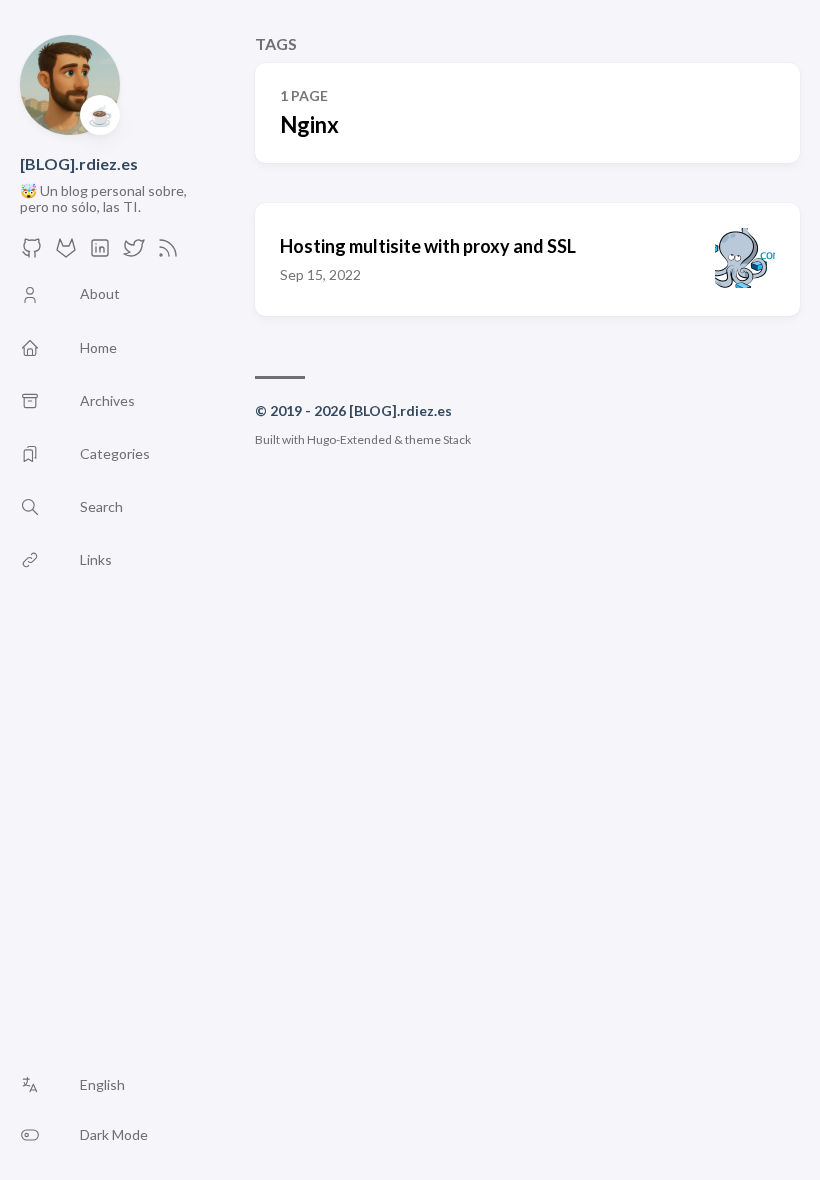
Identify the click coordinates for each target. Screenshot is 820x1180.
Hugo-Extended (349, 439)
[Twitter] (134, 253)
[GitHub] (32, 253)
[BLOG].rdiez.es (79, 163)
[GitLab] (66, 253)
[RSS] (168, 253)
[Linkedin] (100, 253)
